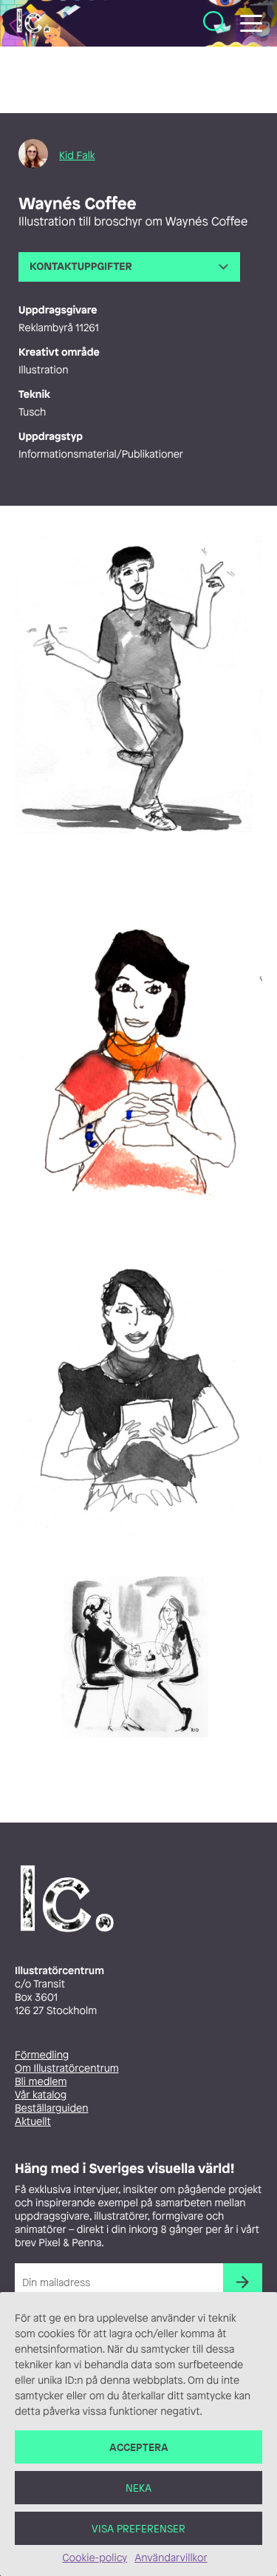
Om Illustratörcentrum (67, 2068)
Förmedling (42, 2055)
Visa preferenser (138, 2528)
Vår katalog (41, 2095)
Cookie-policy (95, 2558)
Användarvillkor (171, 2558)
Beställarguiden (51, 2108)
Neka (138, 2488)
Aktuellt (33, 2122)
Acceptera (139, 2447)
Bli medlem (41, 2082)
